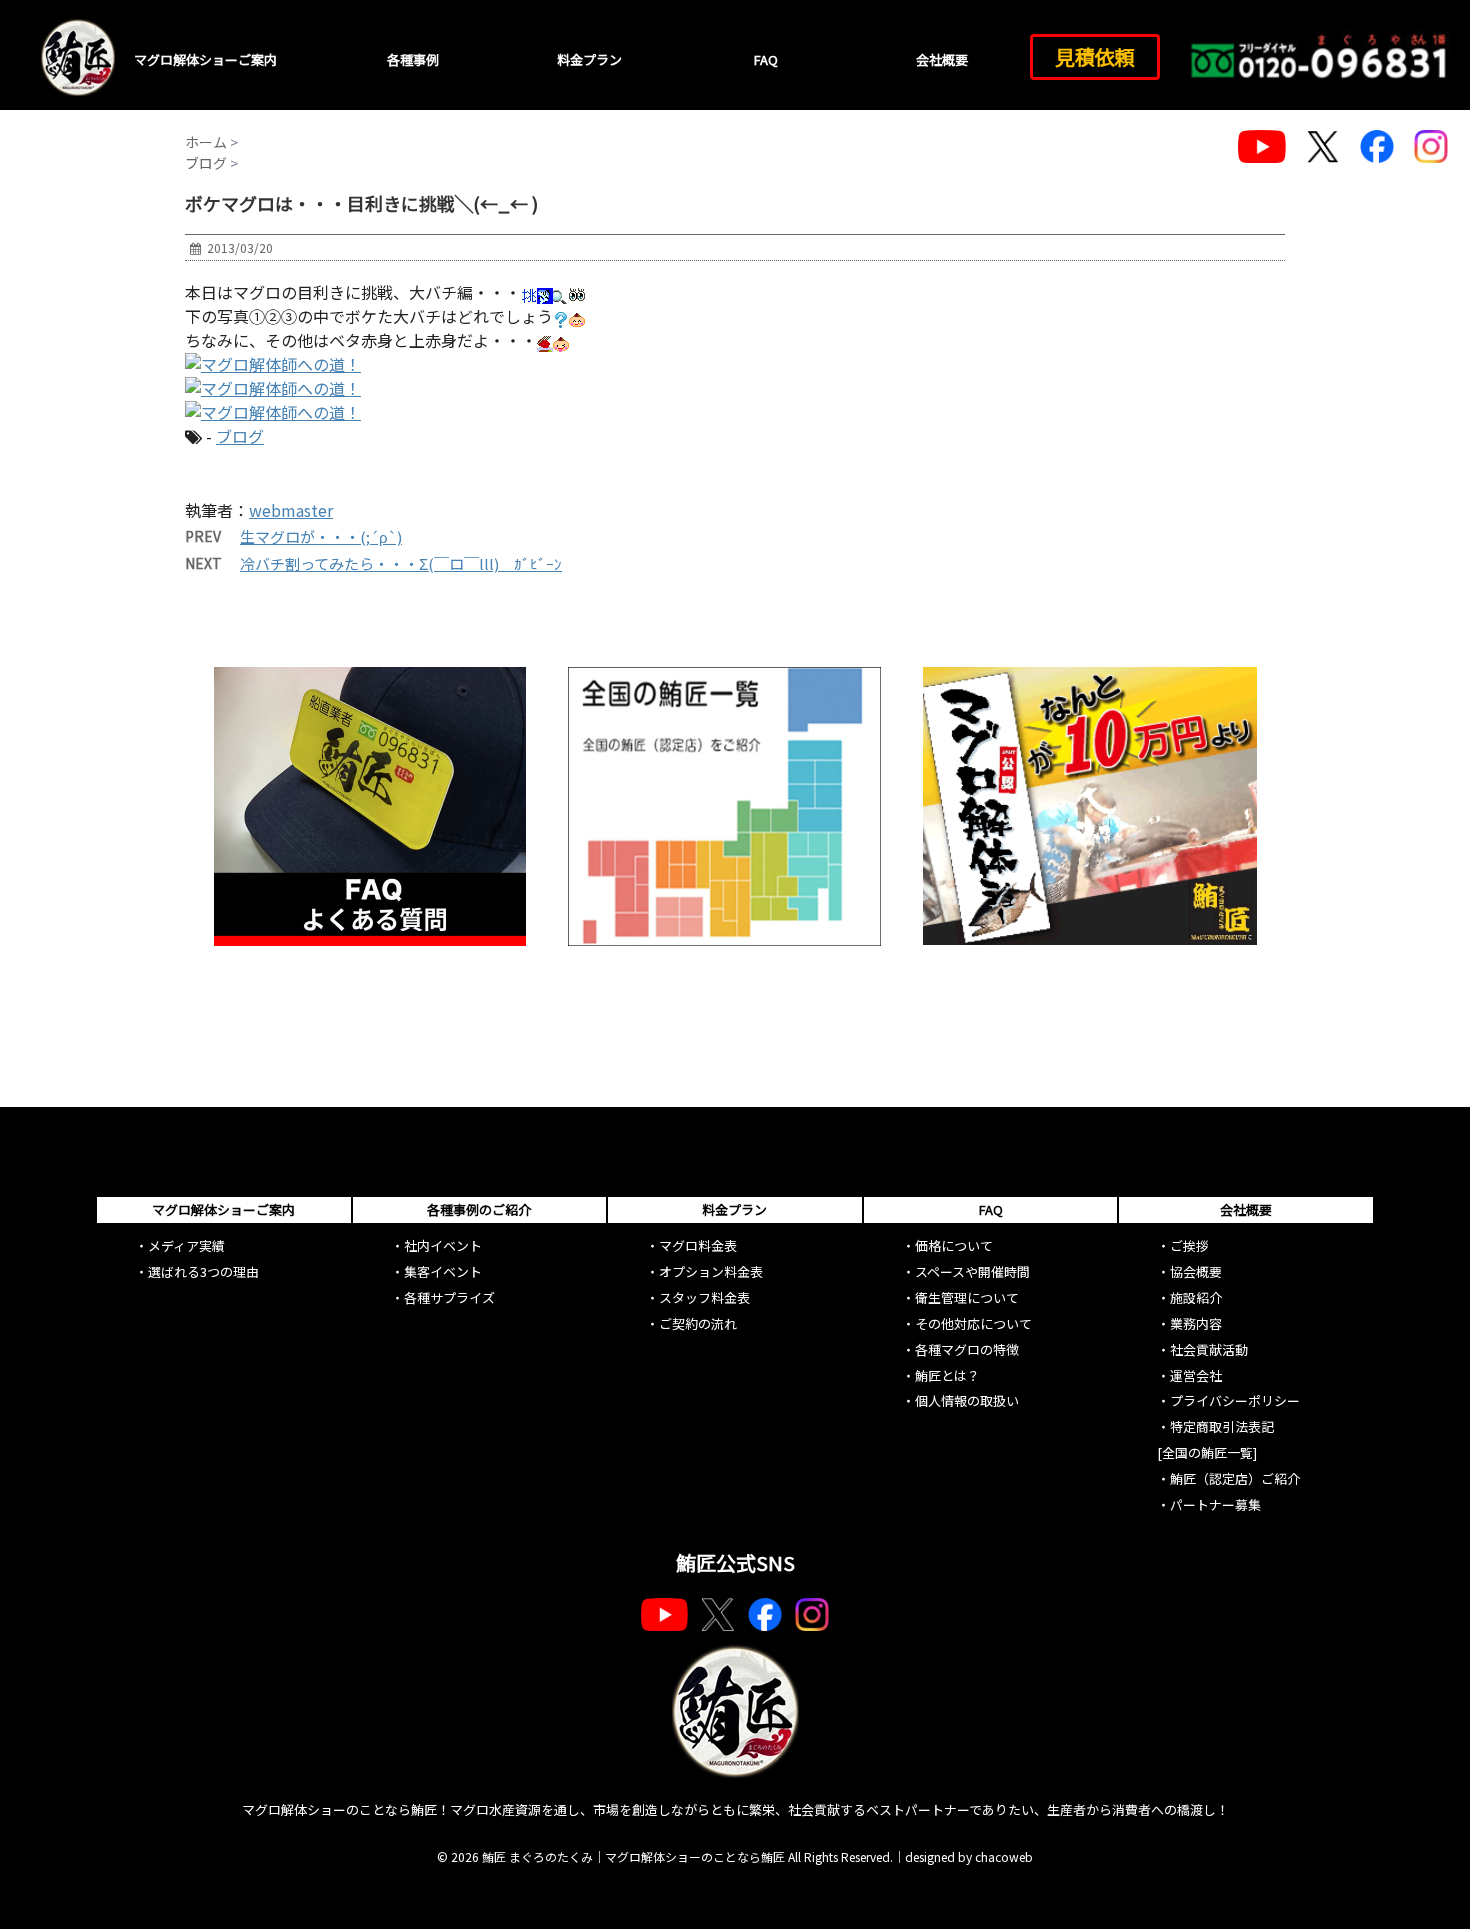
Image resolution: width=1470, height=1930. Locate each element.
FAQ (766, 59)
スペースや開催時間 (972, 1271)
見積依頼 (1095, 56)
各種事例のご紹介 (479, 1209)
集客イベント (443, 1271)
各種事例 (413, 59)
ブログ (240, 436)
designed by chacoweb (969, 1856)
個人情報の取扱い (967, 1400)
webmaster (291, 510)
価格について (954, 1245)
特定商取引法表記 (1222, 1426)
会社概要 (942, 59)
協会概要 (1196, 1271)
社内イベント (443, 1245)
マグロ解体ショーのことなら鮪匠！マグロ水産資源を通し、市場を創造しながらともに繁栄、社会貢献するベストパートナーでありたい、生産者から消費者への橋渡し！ (735, 1809)
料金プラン (589, 59)
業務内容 (1196, 1323)
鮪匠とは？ (947, 1375)
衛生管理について (967, 1297)
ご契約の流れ (698, 1323)
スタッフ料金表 (704, 1297)
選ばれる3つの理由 (203, 1271)
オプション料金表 (711, 1271)
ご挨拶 (1189, 1245)
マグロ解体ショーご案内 (205, 59)
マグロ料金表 (698, 1245)
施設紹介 (1196, 1297)
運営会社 (1196, 1375)
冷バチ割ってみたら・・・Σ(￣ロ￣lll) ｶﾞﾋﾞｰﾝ (401, 563)
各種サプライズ (449, 1297)
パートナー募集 (1215, 1504)
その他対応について (973, 1323)
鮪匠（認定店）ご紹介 (1235, 1478)
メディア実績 (186, 1245)
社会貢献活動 (1209, 1349)
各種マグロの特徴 (967, 1349)
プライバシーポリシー (1235, 1400)
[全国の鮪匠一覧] (1207, 1452)
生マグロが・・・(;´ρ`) (321, 536)
